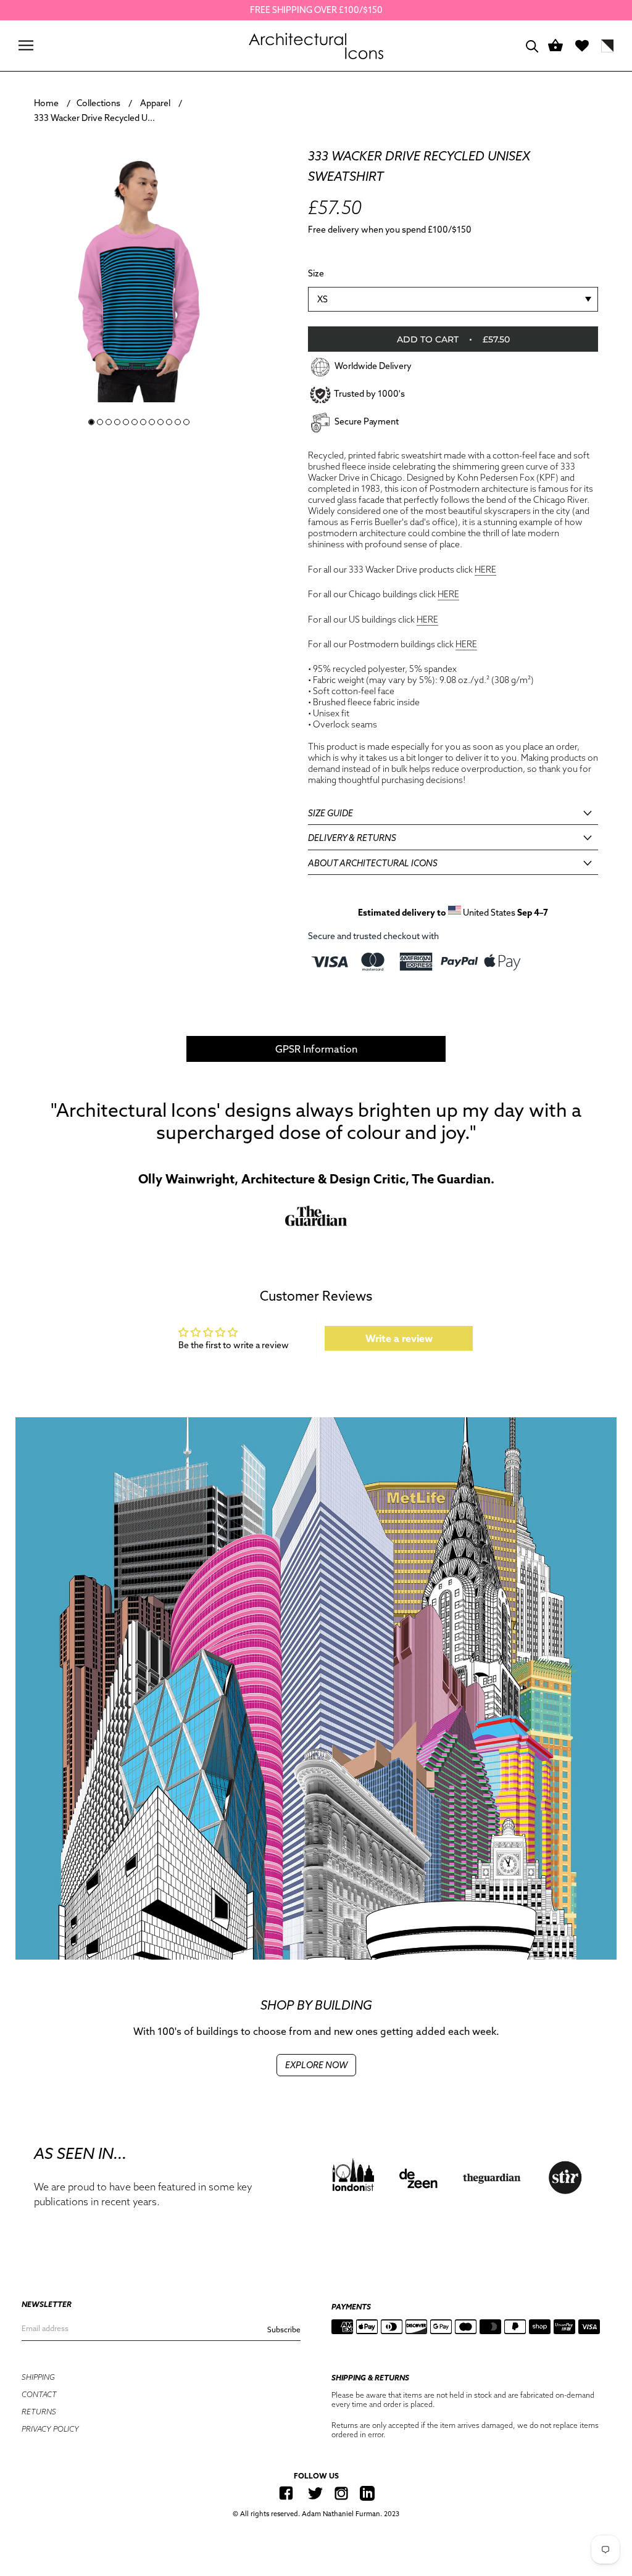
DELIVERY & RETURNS (352, 838)
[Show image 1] (91, 422)
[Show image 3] (109, 422)
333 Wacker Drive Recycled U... (94, 118)
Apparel (155, 103)
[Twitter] (315, 2493)
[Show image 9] (160, 422)
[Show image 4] (117, 422)
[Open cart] (555, 46)
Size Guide (331, 813)
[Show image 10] (169, 422)
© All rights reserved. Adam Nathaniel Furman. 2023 (316, 2514)
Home (46, 103)
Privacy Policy (50, 2429)
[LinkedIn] (367, 2493)
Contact (39, 2394)
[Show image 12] (186, 422)
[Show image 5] (126, 422)
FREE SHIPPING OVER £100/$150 (316, 10)
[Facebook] (286, 2493)
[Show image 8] (152, 422)
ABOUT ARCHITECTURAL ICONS (373, 863)
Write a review (399, 1338)
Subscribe (284, 2330)
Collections (98, 103)
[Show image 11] (178, 422)
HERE (485, 569)
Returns (39, 2412)
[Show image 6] (135, 422)
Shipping (38, 2377)
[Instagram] (341, 2493)
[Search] (532, 45)
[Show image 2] (100, 422)
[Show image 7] (143, 422)
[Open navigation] (26, 45)
